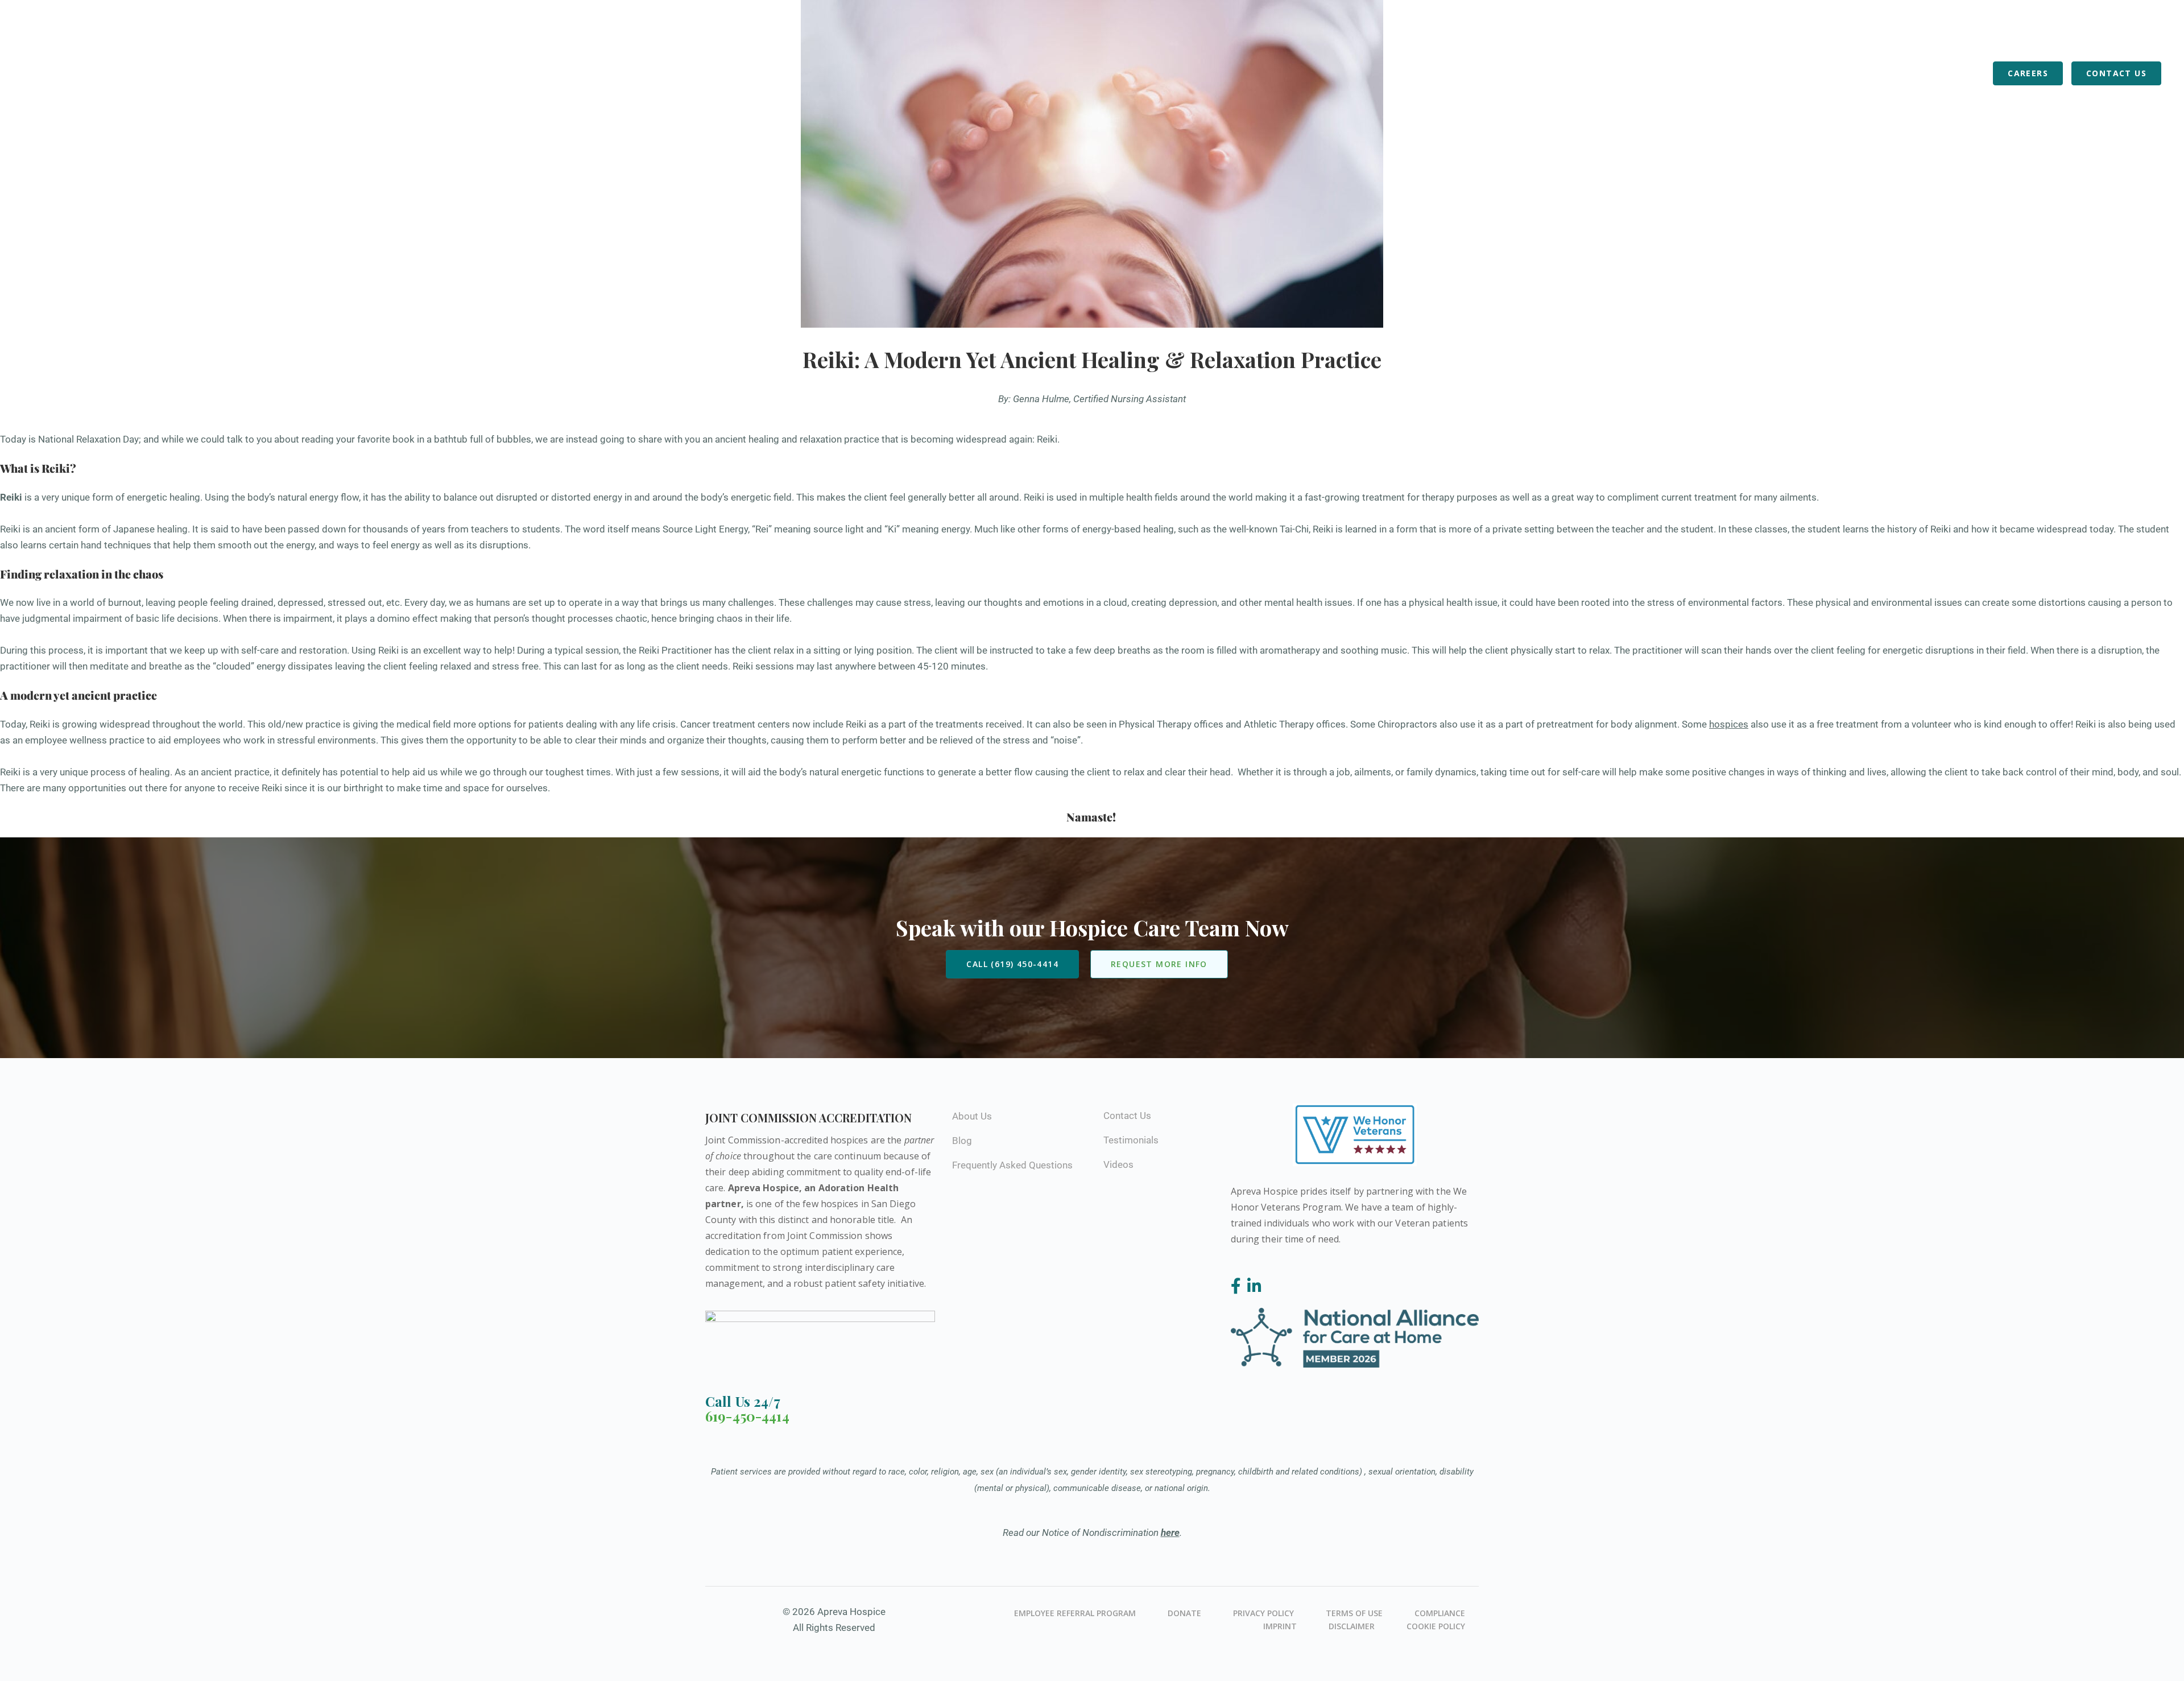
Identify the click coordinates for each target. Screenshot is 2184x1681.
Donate (1184, 1613)
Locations (1720, 73)
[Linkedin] (1254, 1286)
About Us (1784, 73)
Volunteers (1852, 73)
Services (1658, 73)
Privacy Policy (1263, 1613)
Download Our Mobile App (2063, 35)
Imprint (1280, 1626)
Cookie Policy (1436, 1626)
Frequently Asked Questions (1809, 35)
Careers (2028, 73)
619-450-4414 (747, 1416)
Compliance (1440, 1613)
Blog (1972, 73)
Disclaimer (1352, 1626)
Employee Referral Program (1075, 1613)
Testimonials (1131, 1140)
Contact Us (2116, 73)
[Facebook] (1238, 1286)
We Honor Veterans (1937, 35)
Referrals (1921, 73)
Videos (1118, 1164)
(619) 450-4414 (1687, 36)
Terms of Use (1354, 1613)
